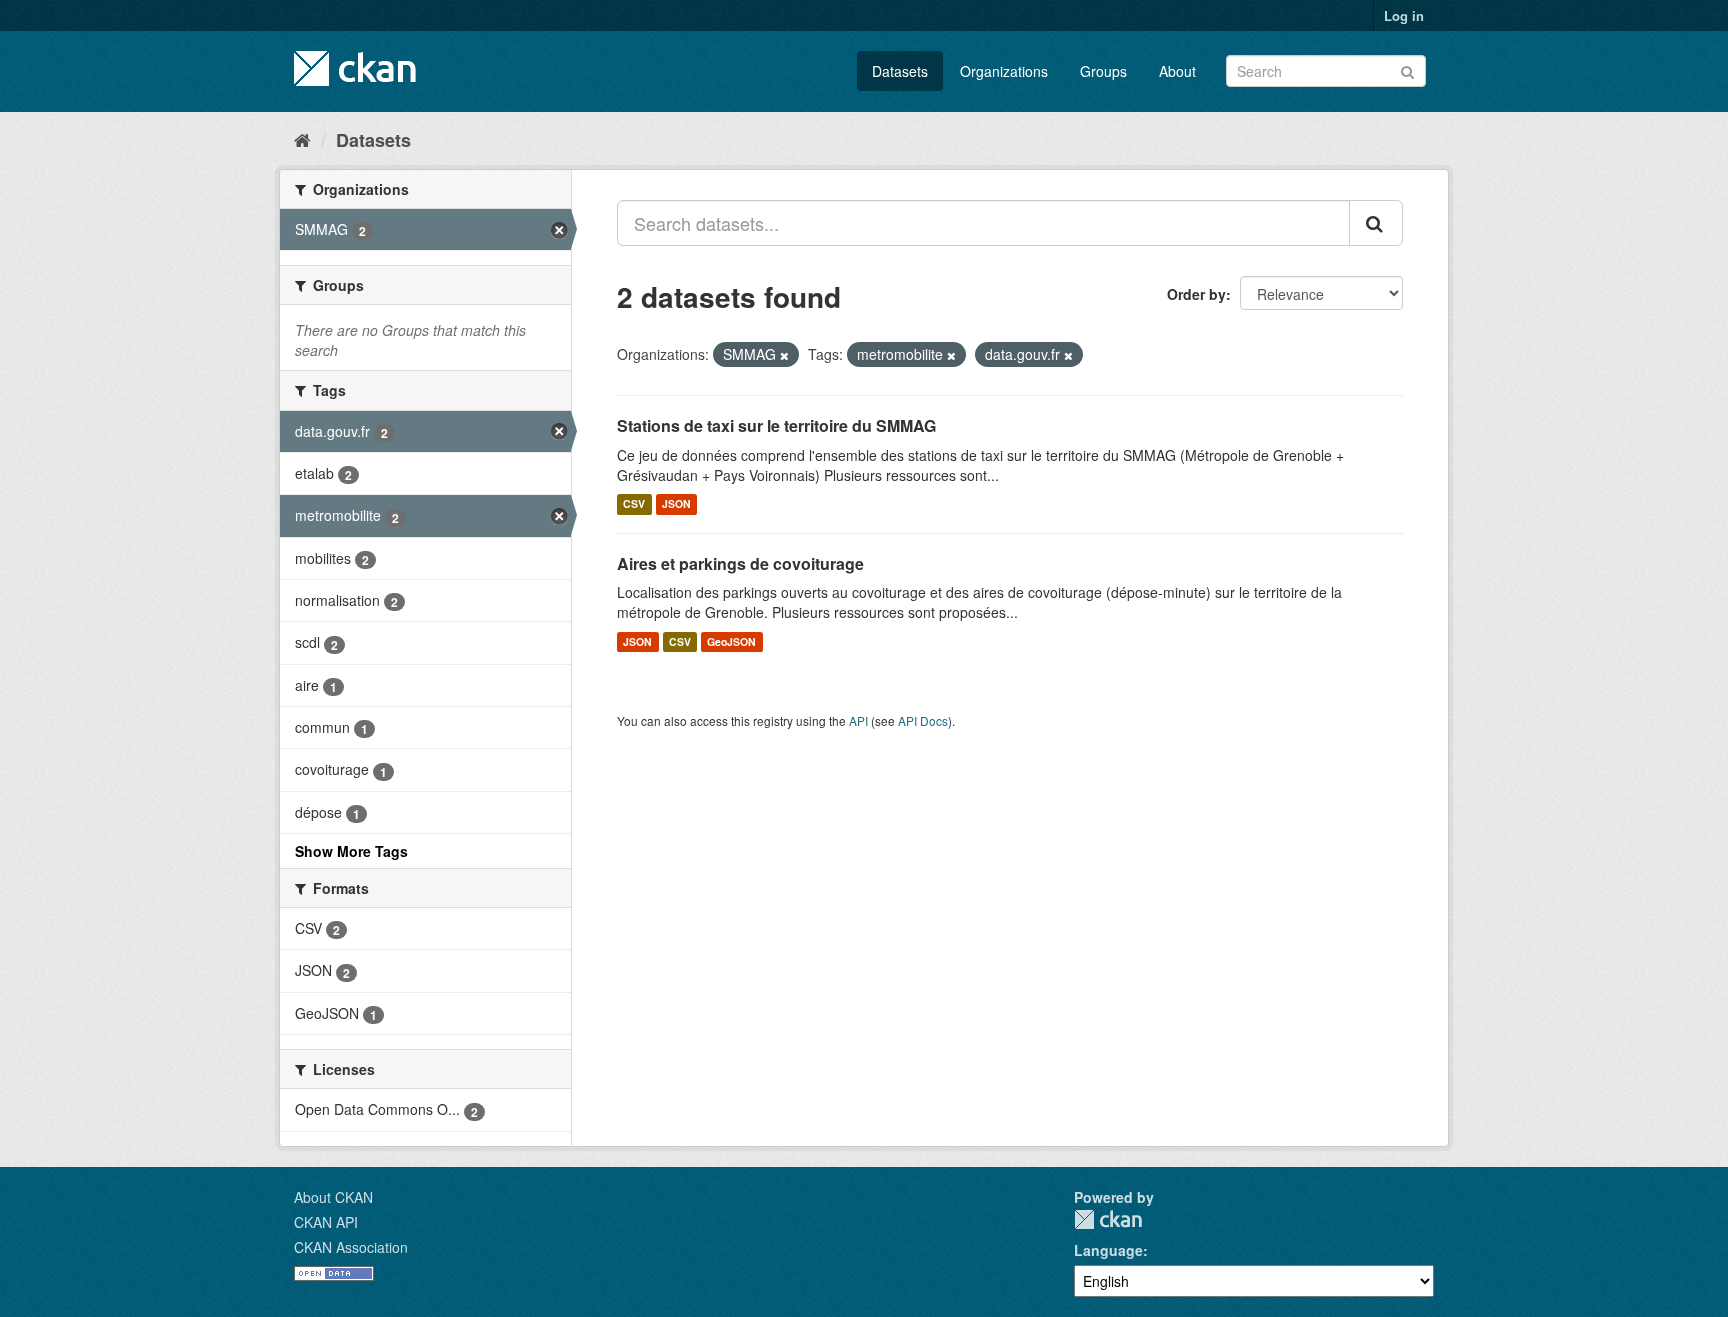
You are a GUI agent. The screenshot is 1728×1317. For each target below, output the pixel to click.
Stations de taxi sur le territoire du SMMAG (776, 425)
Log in (1404, 15)
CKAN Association (351, 1247)
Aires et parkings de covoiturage (740, 563)
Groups (1103, 71)
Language (1108, 1250)
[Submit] (1407, 69)
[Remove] (784, 355)
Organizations (1004, 71)
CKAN (1108, 1219)
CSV (634, 504)
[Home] (302, 139)
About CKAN (333, 1197)
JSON (676, 504)
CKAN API (326, 1222)
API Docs (923, 720)
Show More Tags (351, 851)
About (1177, 71)
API (858, 720)
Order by (1196, 294)
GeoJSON (731, 641)
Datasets (900, 71)
